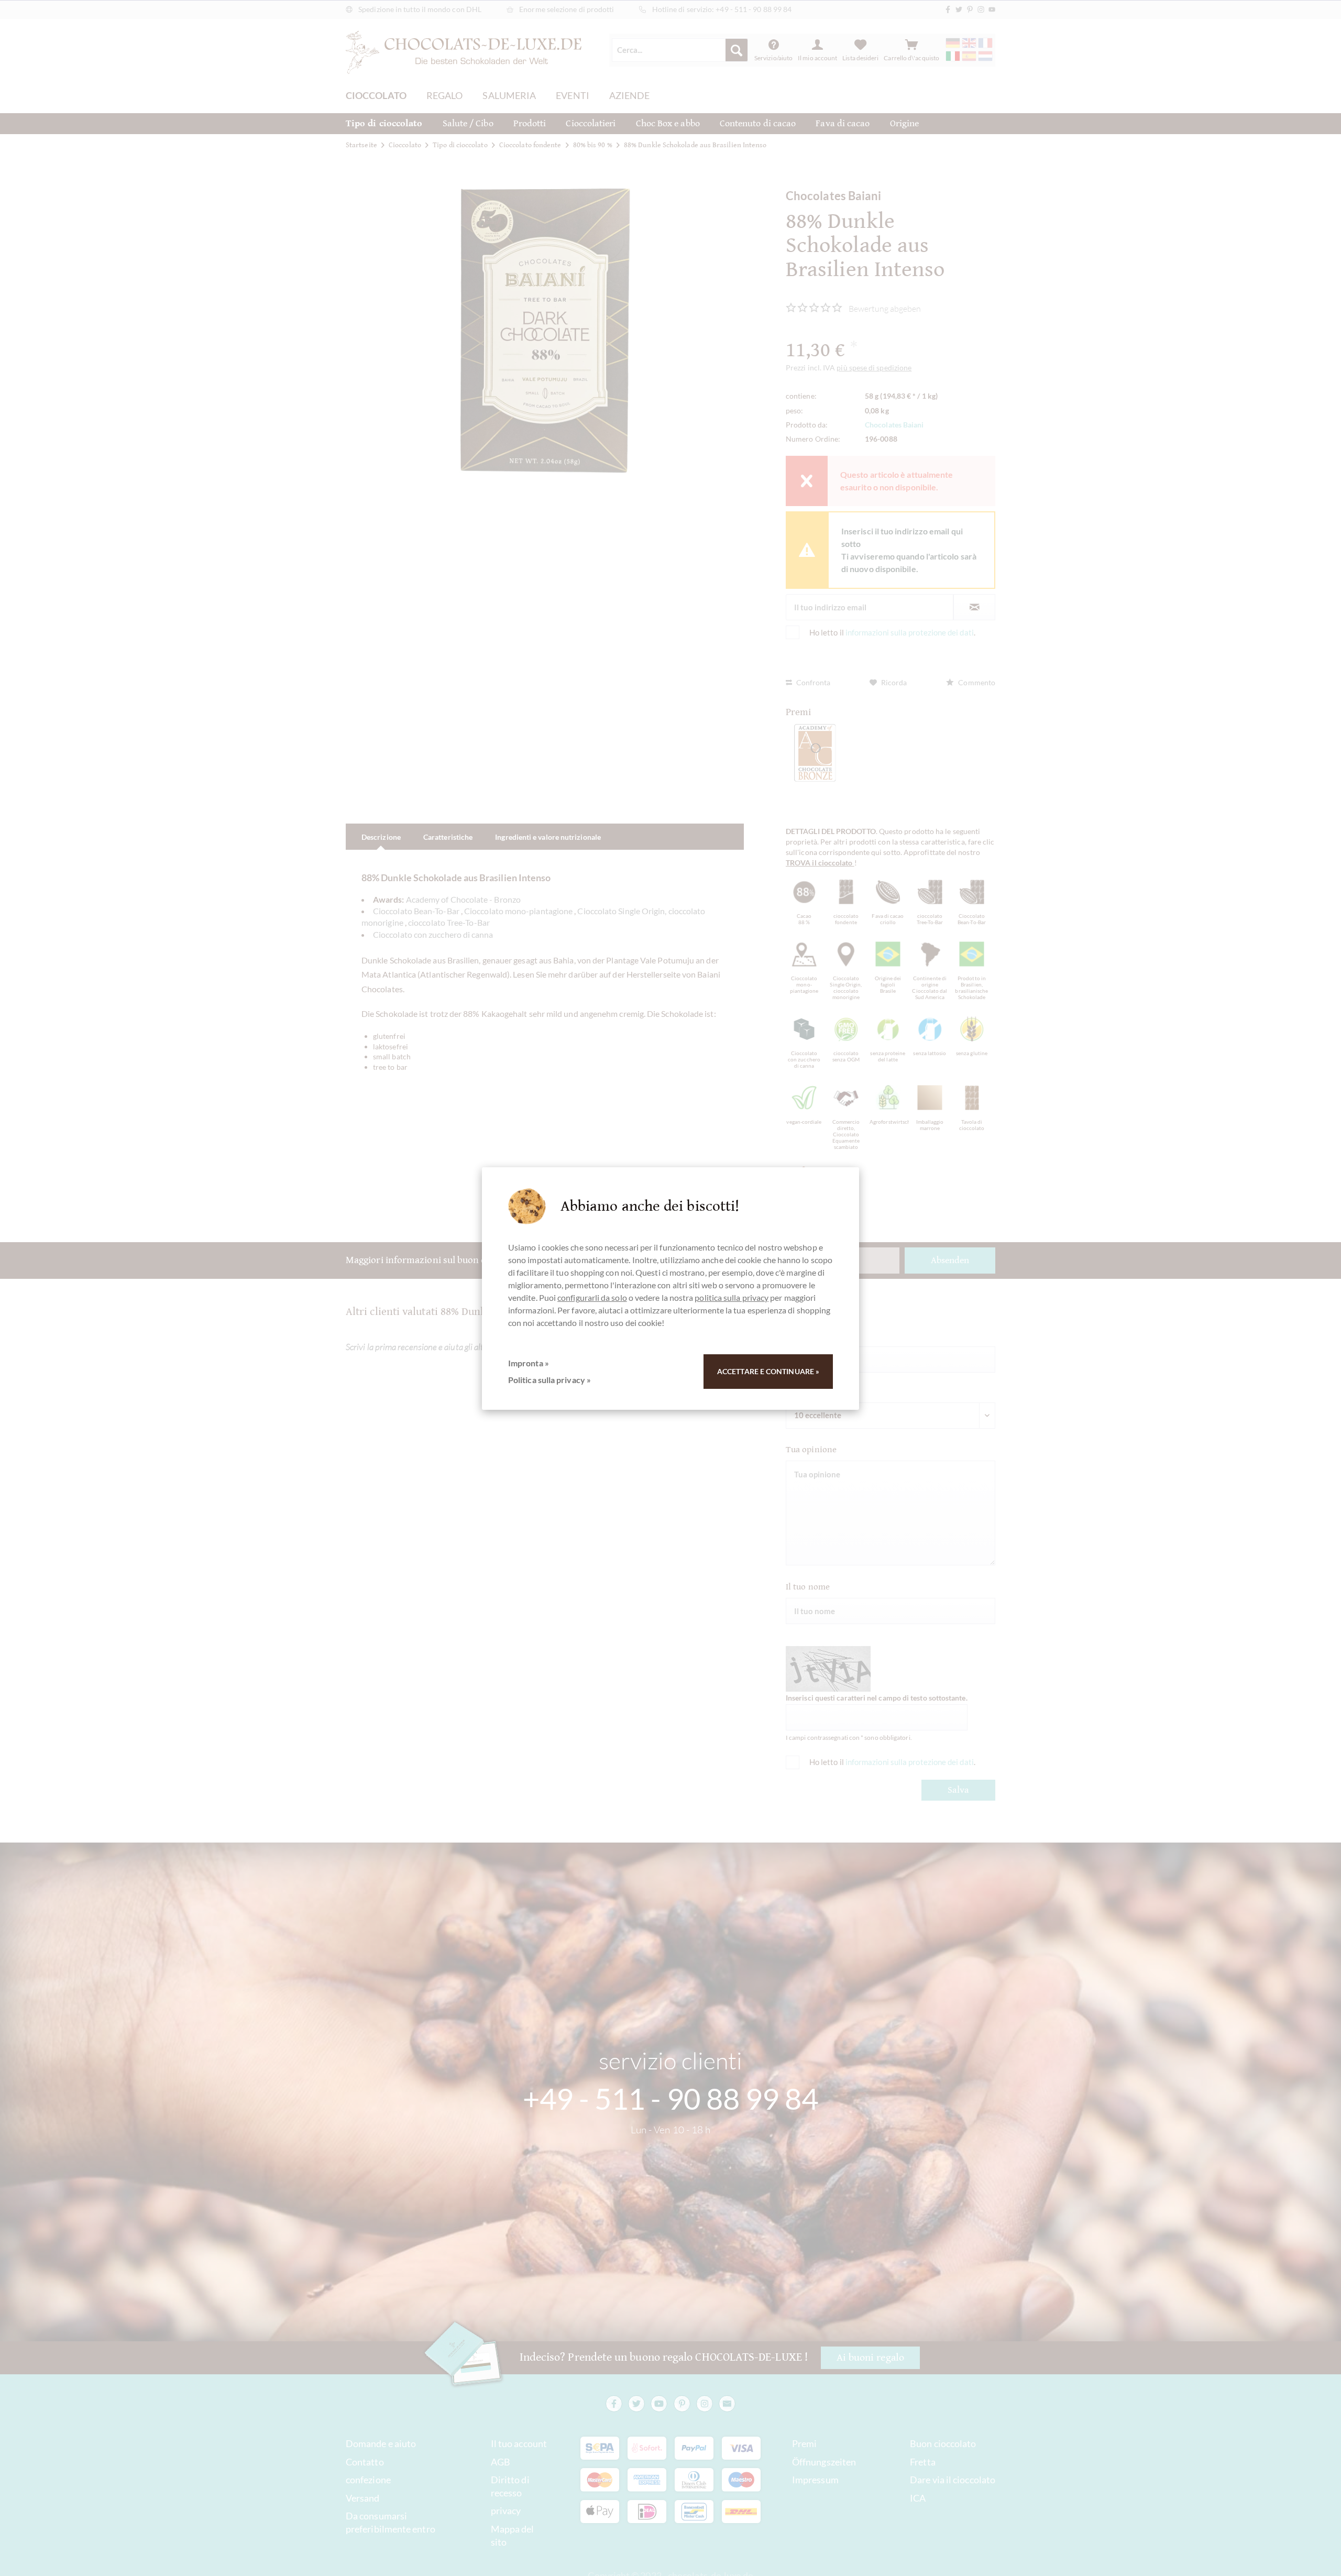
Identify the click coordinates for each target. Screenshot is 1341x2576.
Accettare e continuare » (768, 1371)
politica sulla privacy (732, 1297)
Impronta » (529, 1363)
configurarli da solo (592, 1297)
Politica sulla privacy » (549, 1380)
